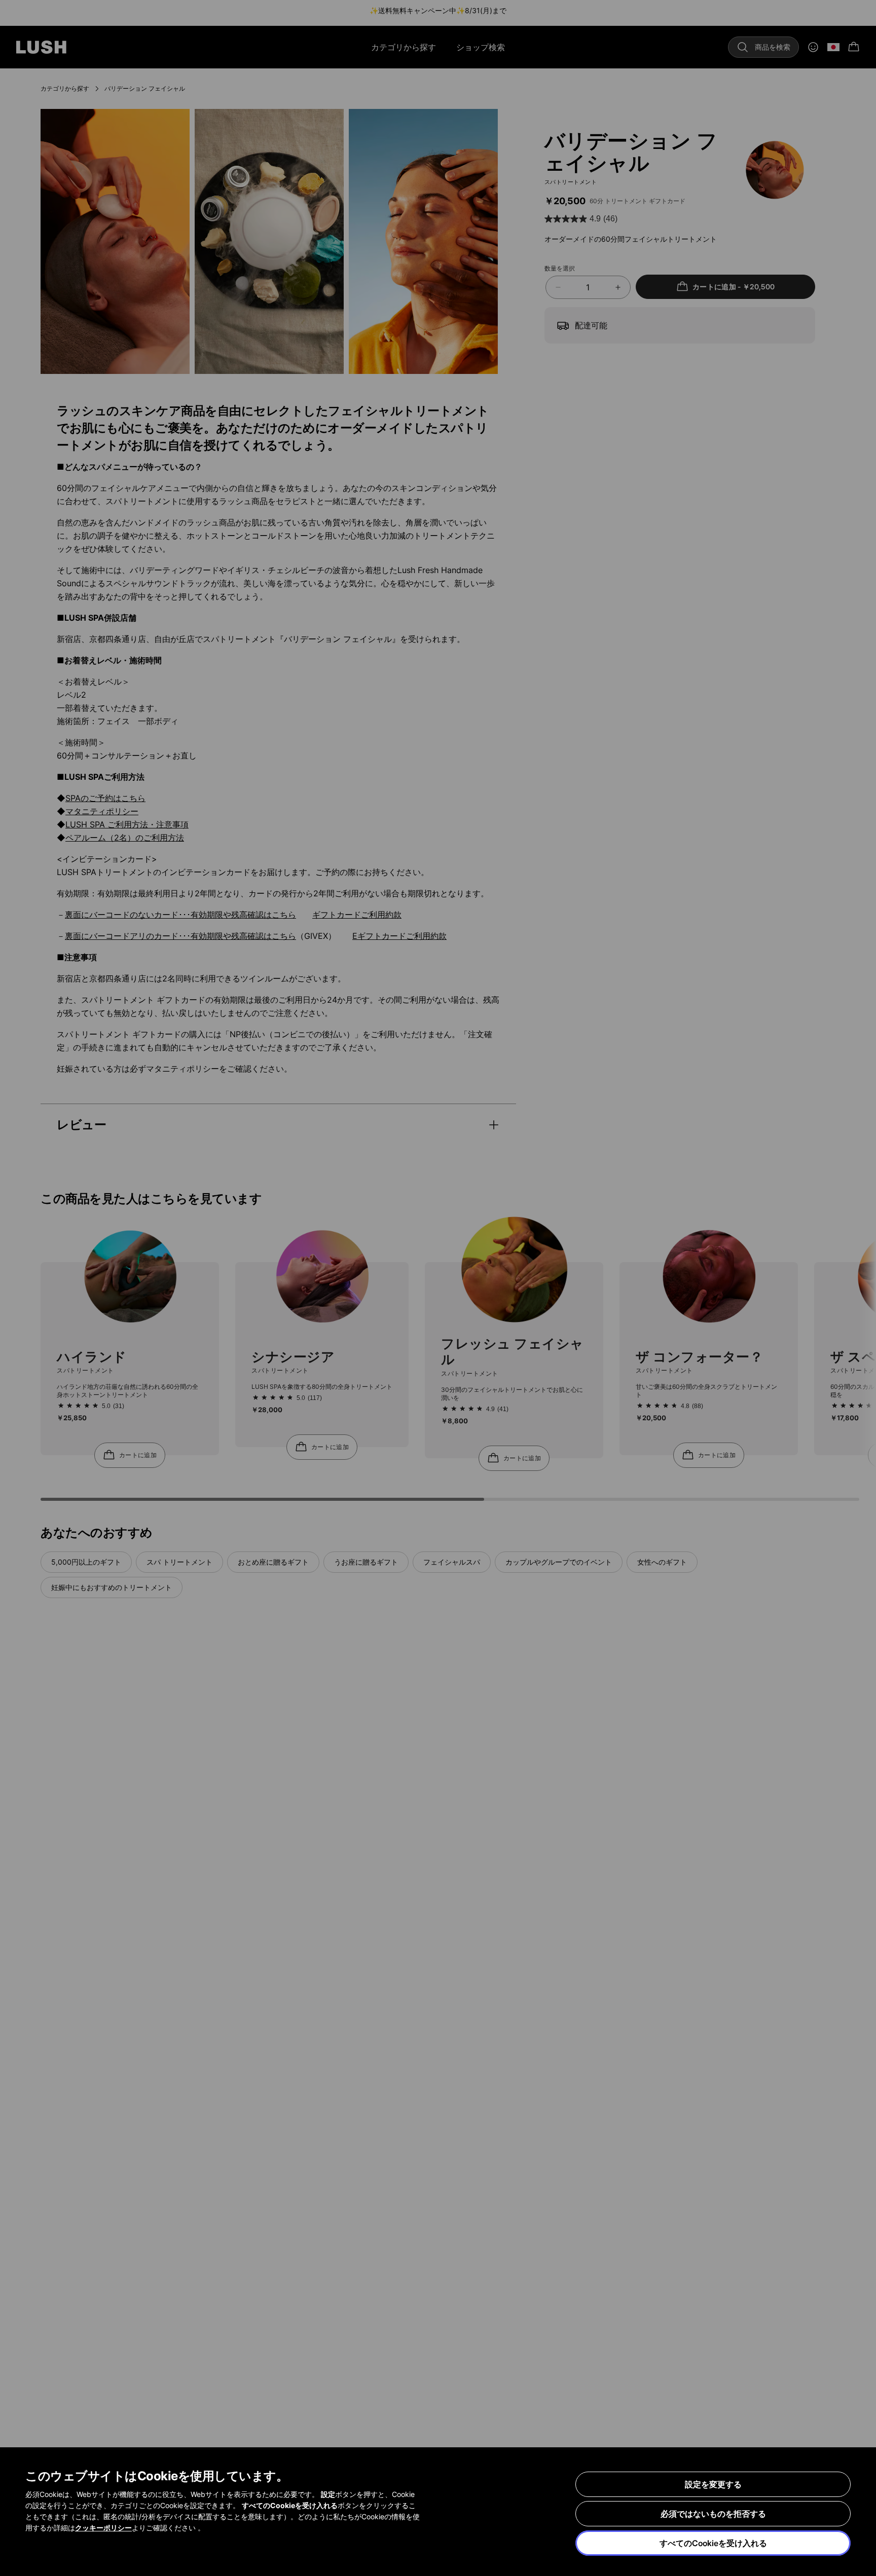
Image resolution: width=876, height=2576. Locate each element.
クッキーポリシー (103, 2528)
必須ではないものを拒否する (713, 2514)
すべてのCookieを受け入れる (713, 2543)
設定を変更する (713, 2484)
